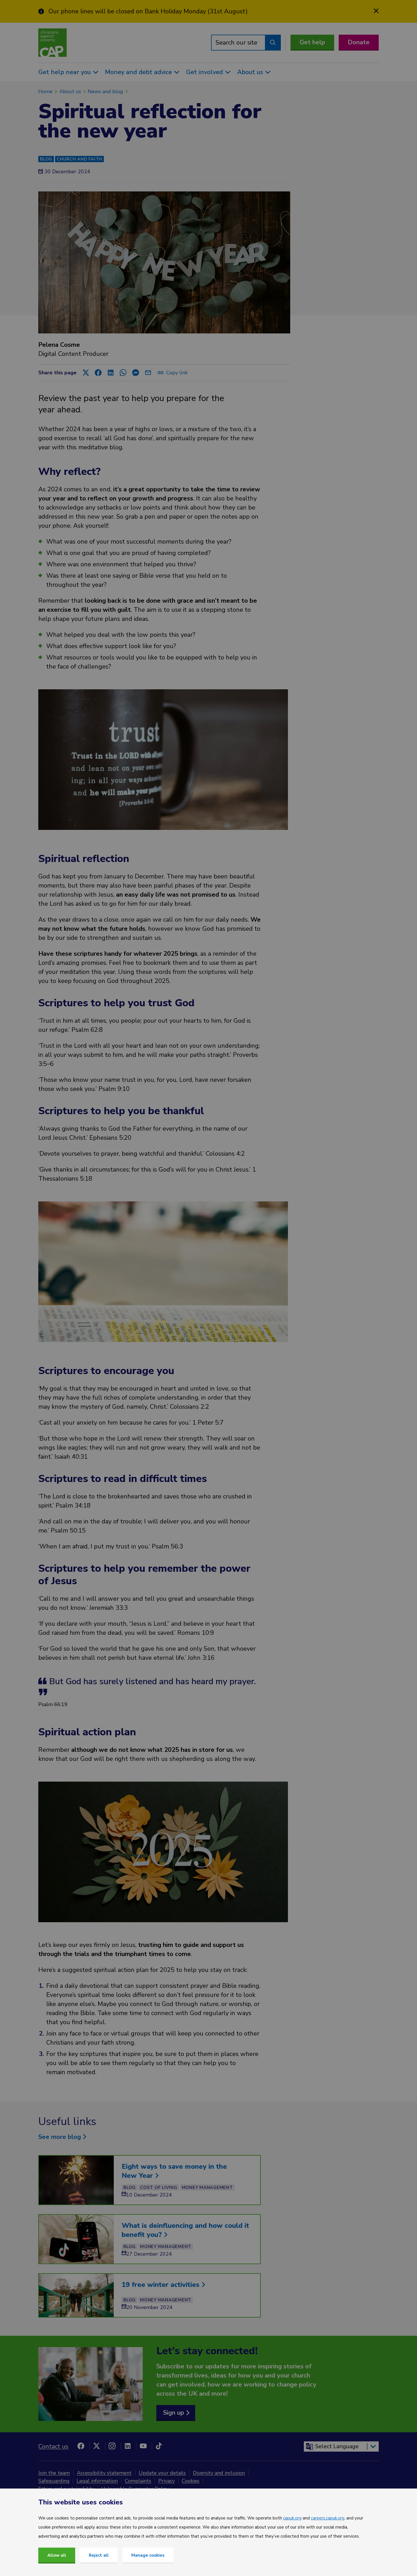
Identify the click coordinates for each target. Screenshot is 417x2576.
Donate (359, 42)
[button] (86, 373)
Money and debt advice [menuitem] (138, 72)
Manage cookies (148, 2555)
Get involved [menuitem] (205, 72)
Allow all (57, 2555)
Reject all (99, 2555)
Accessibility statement (104, 2473)
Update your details (162, 2473)
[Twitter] (96, 2446)
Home (45, 91)
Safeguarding (54, 2481)
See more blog (60, 2137)
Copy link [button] (178, 373)
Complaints (138, 2481)
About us (70, 91)
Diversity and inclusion (219, 2473)
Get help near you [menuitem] (65, 72)
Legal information (97, 2481)
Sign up (174, 2413)
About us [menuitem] (250, 72)
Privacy (167, 2481)
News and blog (105, 91)
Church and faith (79, 159)
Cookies (191, 2481)
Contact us (53, 2446)
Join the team (54, 2473)
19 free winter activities (162, 2285)
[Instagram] (112, 2446)
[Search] (273, 43)
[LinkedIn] (128, 2446)
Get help (312, 42)
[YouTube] (143, 2446)
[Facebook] (81, 2446)
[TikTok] (159, 2446)
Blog (46, 159)
